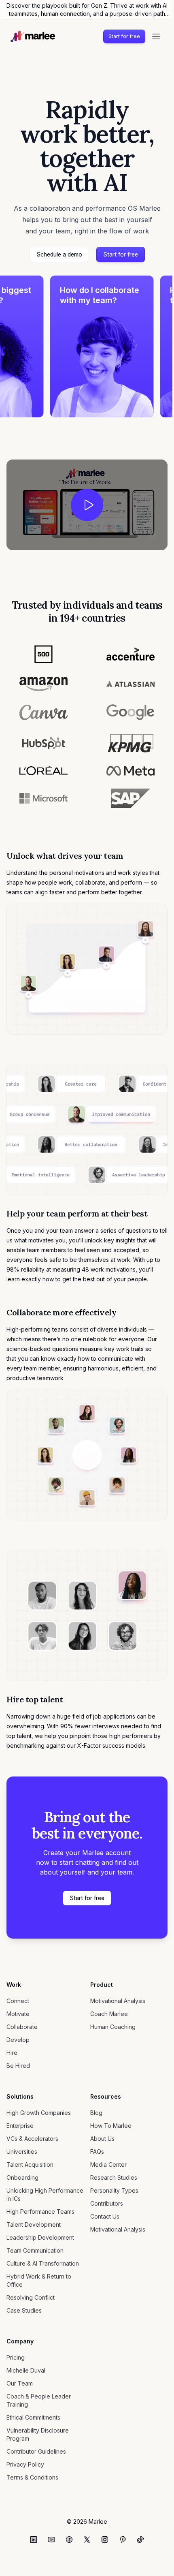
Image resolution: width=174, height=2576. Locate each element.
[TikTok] (140, 2540)
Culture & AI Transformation (43, 2263)
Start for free (124, 36)
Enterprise (20, 2126)
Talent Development (34, 2224)
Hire (12, 2053)
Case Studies (24, 2310)
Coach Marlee (109, 2014)
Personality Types (114, 2190)
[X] (87, 2540)
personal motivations (77, 873)
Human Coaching (113, 2027)
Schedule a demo (59, 254)
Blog (96, 2113)
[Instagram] (105, 2540)
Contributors (107, 2203)
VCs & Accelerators (32, 2139)
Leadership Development (40, 2237)
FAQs (97, 2152)
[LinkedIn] (34, 2540)
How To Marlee (111, 2126)
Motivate (18, 2014)
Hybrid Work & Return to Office (39, 2280)
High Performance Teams (40, 2212)
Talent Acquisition (30, 2164)
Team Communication (35, 2250)
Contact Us (105, 2216)
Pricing (16, 2357)
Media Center (108, 2164)
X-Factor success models (111, 1745)
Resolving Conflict (31, 2297)
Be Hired (18, 2066)
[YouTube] (51, 2540)
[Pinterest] (123, 2540)
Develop (18, 2040)
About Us (102, 2139)
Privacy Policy (25, 2464)
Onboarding (22, 2177)
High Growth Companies (39, 2113)
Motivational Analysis (118, 2001)
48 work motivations (109, 1269)
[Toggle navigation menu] (156, 36)
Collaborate (22, 2027)
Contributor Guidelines (36, 2451)
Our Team (20, 2383)
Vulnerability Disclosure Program (38, 2434)
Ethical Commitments (33, 2417)
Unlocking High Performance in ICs (45, 2194)
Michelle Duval (26, 2370)
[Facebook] (69, 2540)
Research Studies (114, 2177)
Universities (22, 2152)
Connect (18, 2001)
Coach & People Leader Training (39, 2400)
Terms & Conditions (32, 2477)
